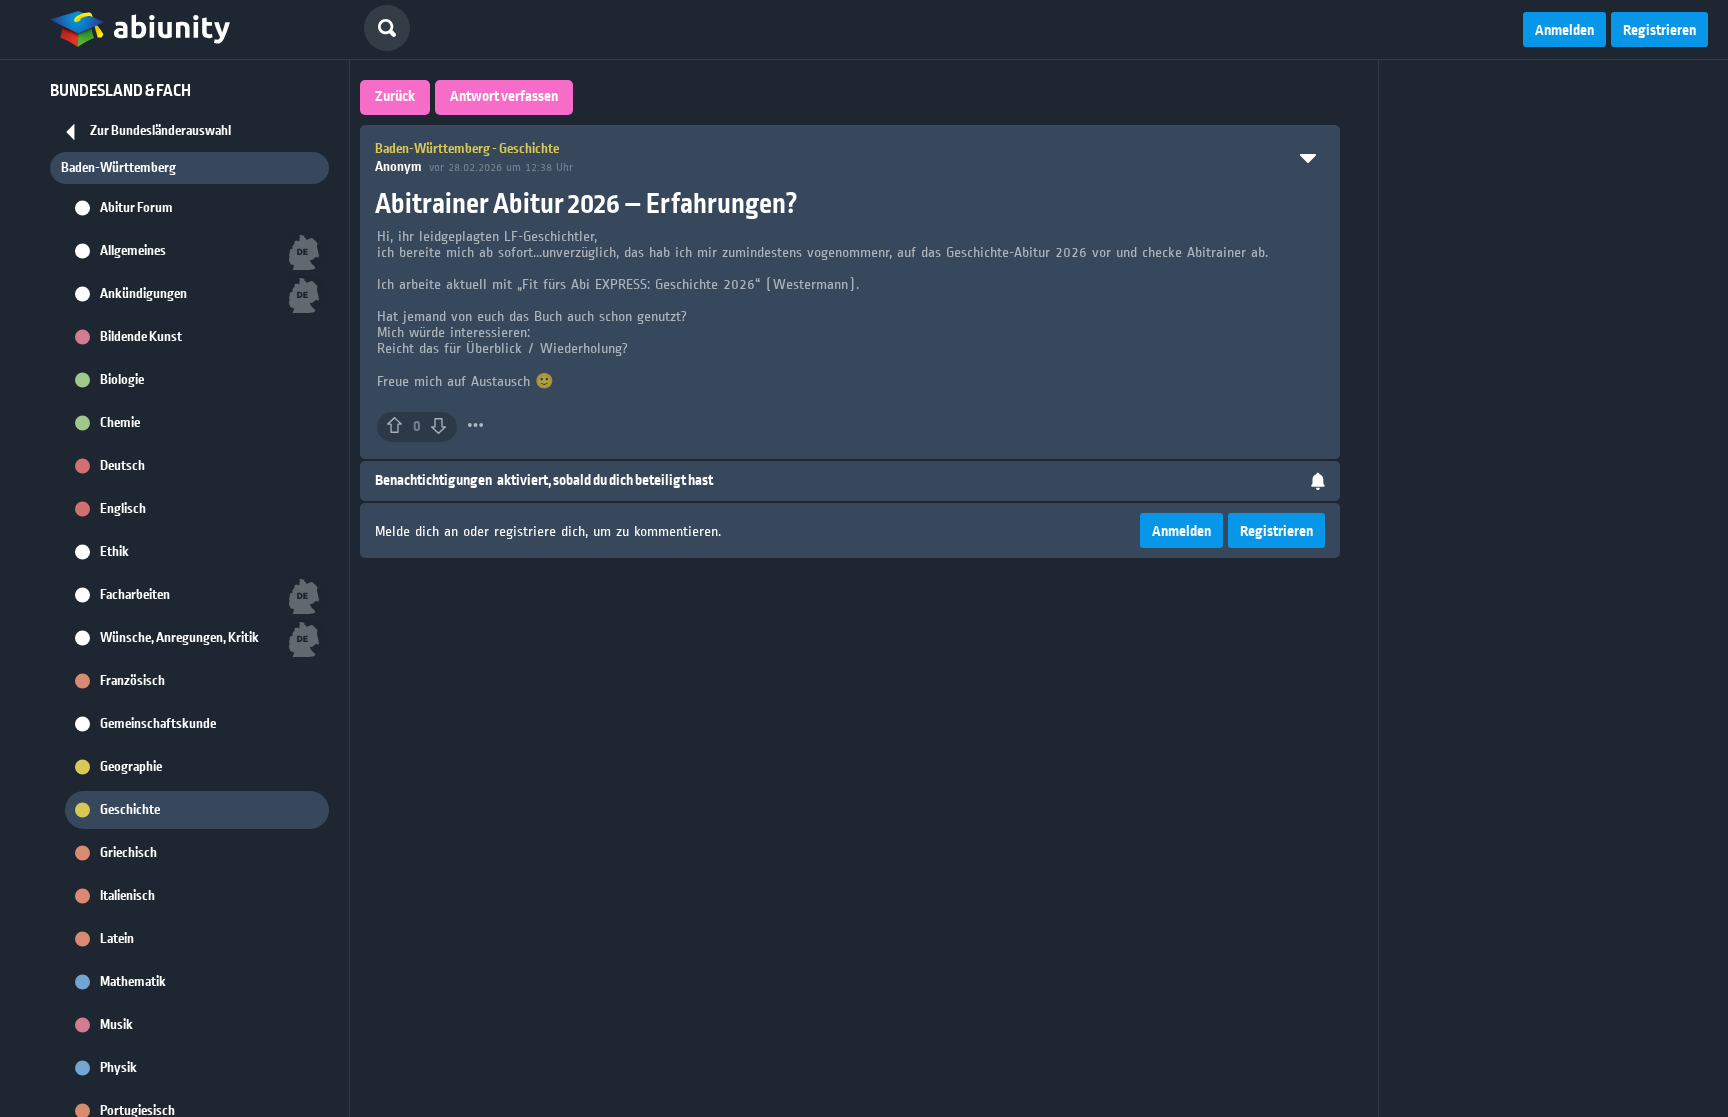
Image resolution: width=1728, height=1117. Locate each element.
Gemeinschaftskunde (158, 724)
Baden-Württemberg (118, 168)
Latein (117, 939)
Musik (116, 1025)
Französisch (132, 681)
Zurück (395, 97)
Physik (118, 1068)
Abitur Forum (136, 208)
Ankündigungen (143, 294)
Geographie (131, 767)
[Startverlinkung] (140, 30)
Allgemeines (133, 251)
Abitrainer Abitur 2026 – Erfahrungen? (586, 204)
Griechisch (128, 853)
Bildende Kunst (141, 337)
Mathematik (133, 982)
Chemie (120, 423)
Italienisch (127, 896)
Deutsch (122, 466)
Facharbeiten (135, 595)
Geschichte (130, 810)
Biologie (122, 380)
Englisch (123, 509)
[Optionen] (475, 425)
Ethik (114, 552)
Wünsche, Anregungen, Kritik (179, 638)
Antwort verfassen (504, 97)
